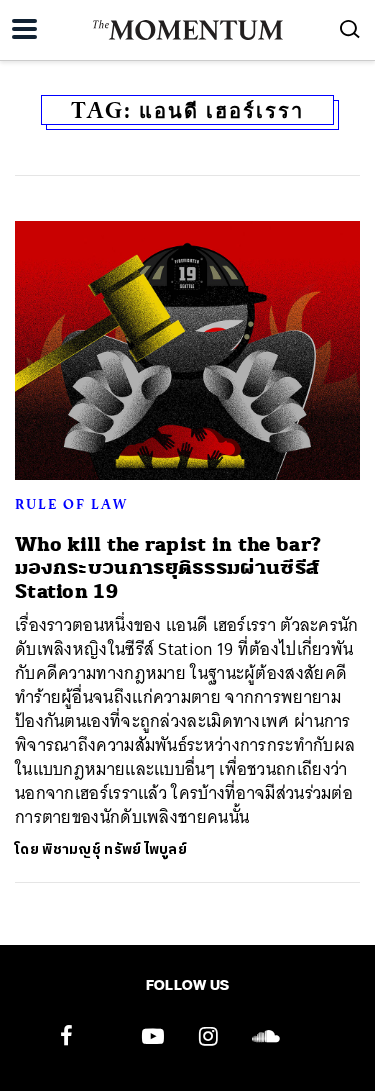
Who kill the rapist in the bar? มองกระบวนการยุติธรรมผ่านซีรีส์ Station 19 (168, 568)
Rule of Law (71, 504)
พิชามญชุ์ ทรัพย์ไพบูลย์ (114, 849)
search (350, 29)
